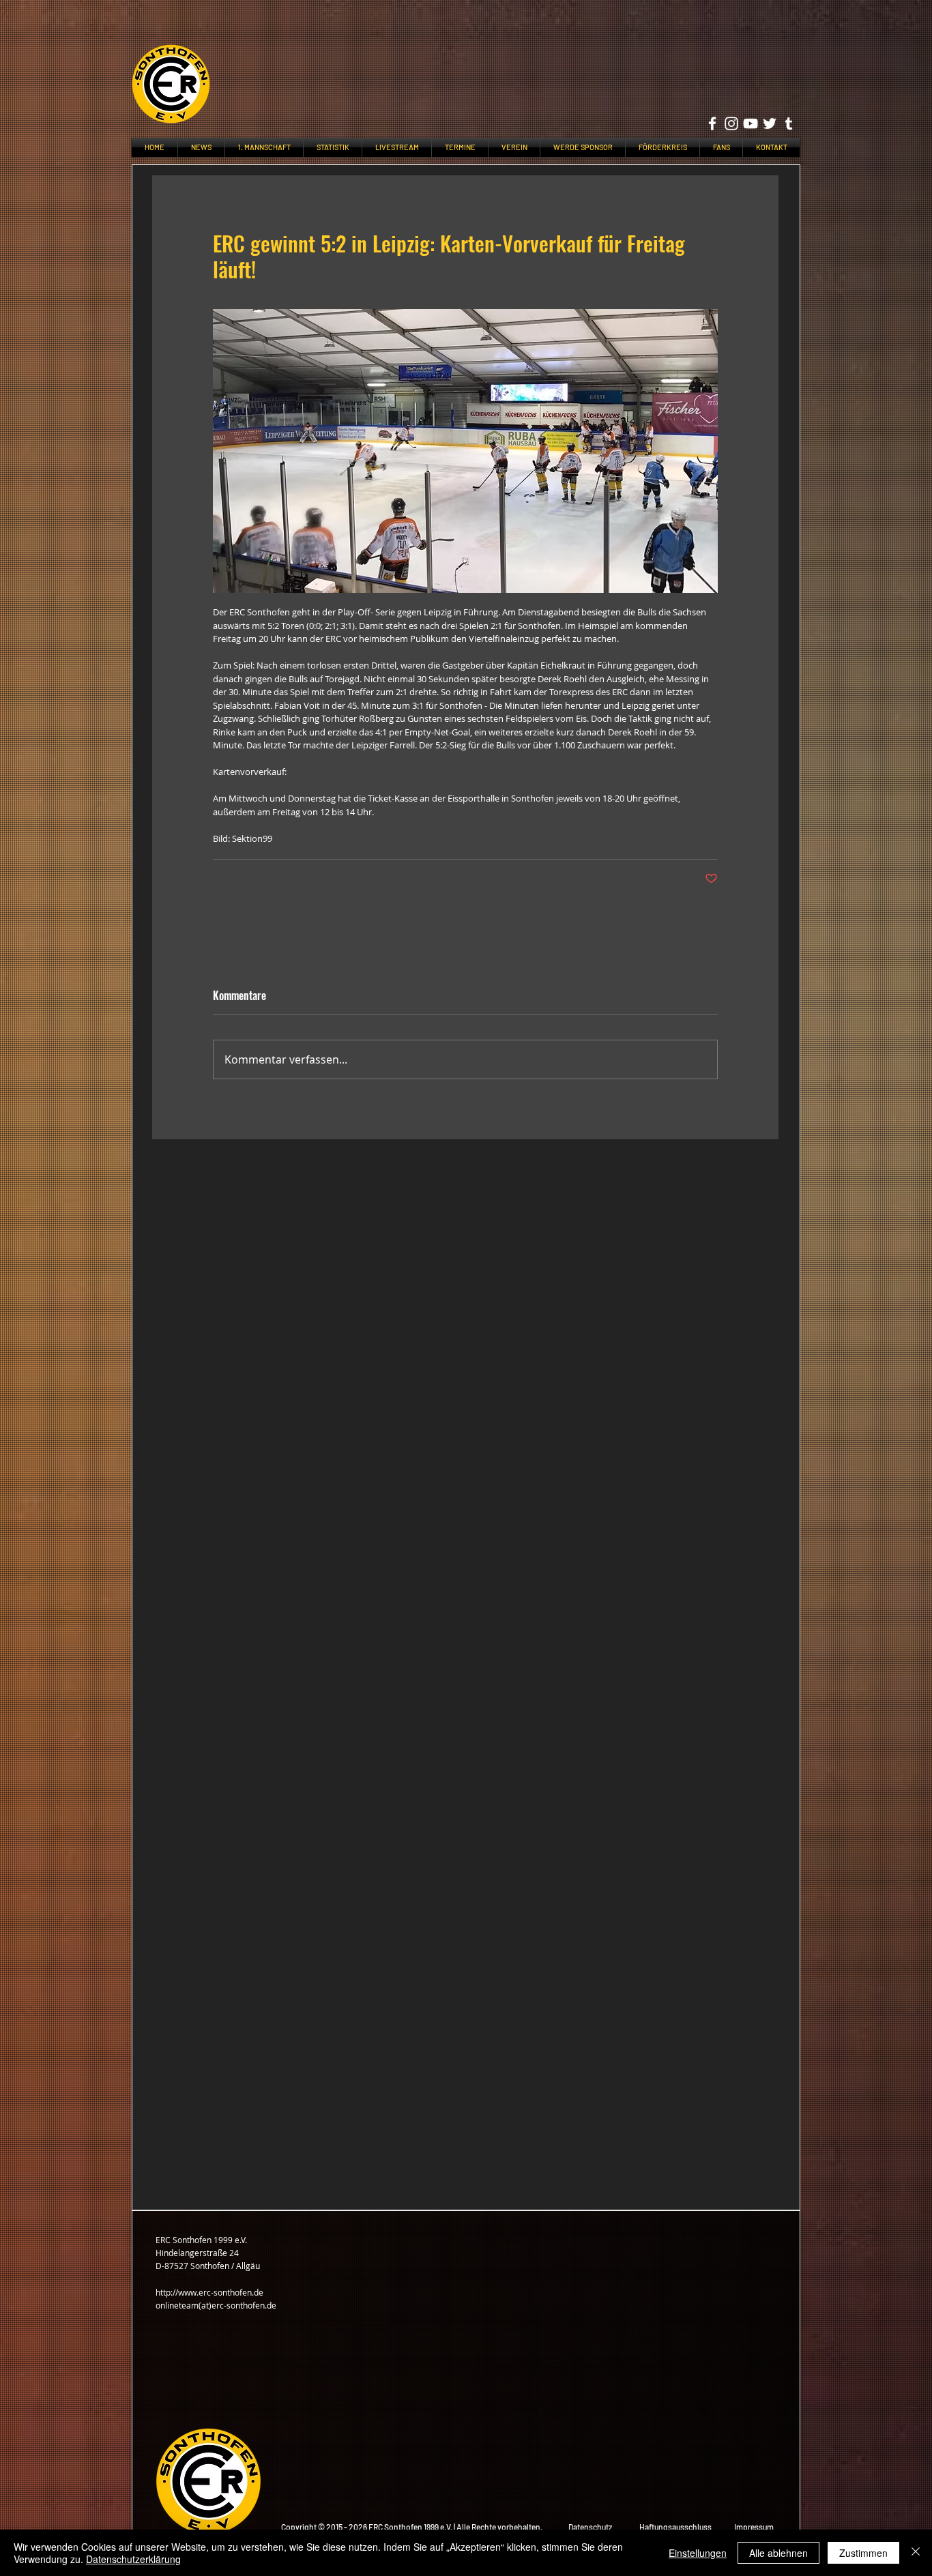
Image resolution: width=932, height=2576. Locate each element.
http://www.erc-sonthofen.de (209, 2292)
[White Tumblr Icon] (789, 123)
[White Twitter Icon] (770, 123)
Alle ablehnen (778, 2553)
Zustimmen (863, 2553)
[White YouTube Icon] (751, 123)
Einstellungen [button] (698, 2553)
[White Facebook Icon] (712, 123)
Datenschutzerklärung (133, 2559)
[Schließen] (916, 2553)
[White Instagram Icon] (731, 123)
